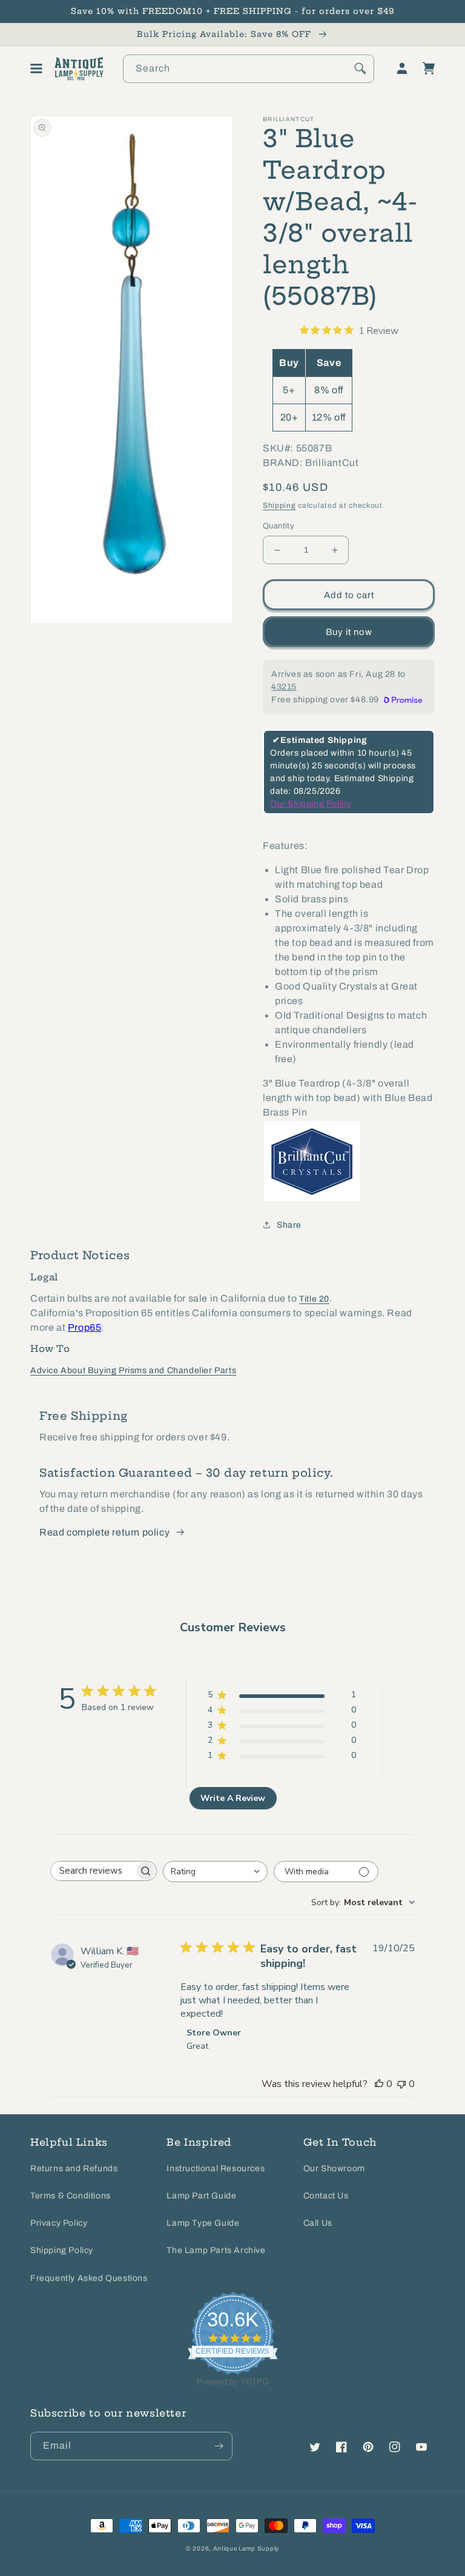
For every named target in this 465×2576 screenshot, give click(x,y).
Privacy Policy (59, 2223)
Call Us (318, 2223)
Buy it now (349, 632)
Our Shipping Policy (310, 804)
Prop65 (85, 1327)
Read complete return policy (104, 1532)
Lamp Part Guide (201, 2196)
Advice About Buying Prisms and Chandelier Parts (133, 1370)
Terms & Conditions (71, 2196)
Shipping (279, 505)
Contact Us (326, 2196)
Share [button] (289, 1225)
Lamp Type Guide (203, 2223)
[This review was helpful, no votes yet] (379, 2084)
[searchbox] (93, 1871)
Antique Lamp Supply (246, 2548)
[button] (36, 68)
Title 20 (314, 1299)
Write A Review (233, 1798)
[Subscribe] (219, 2446)
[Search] (360, 68)
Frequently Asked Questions (89, 2278)
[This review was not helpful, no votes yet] (401, 2084)
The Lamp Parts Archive (216, 2250)
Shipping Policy (62, 2250)
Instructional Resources (216, 2168)
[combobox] (249, 69)
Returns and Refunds (74, 2168)
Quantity (279, 526)
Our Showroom (334, 2168)
